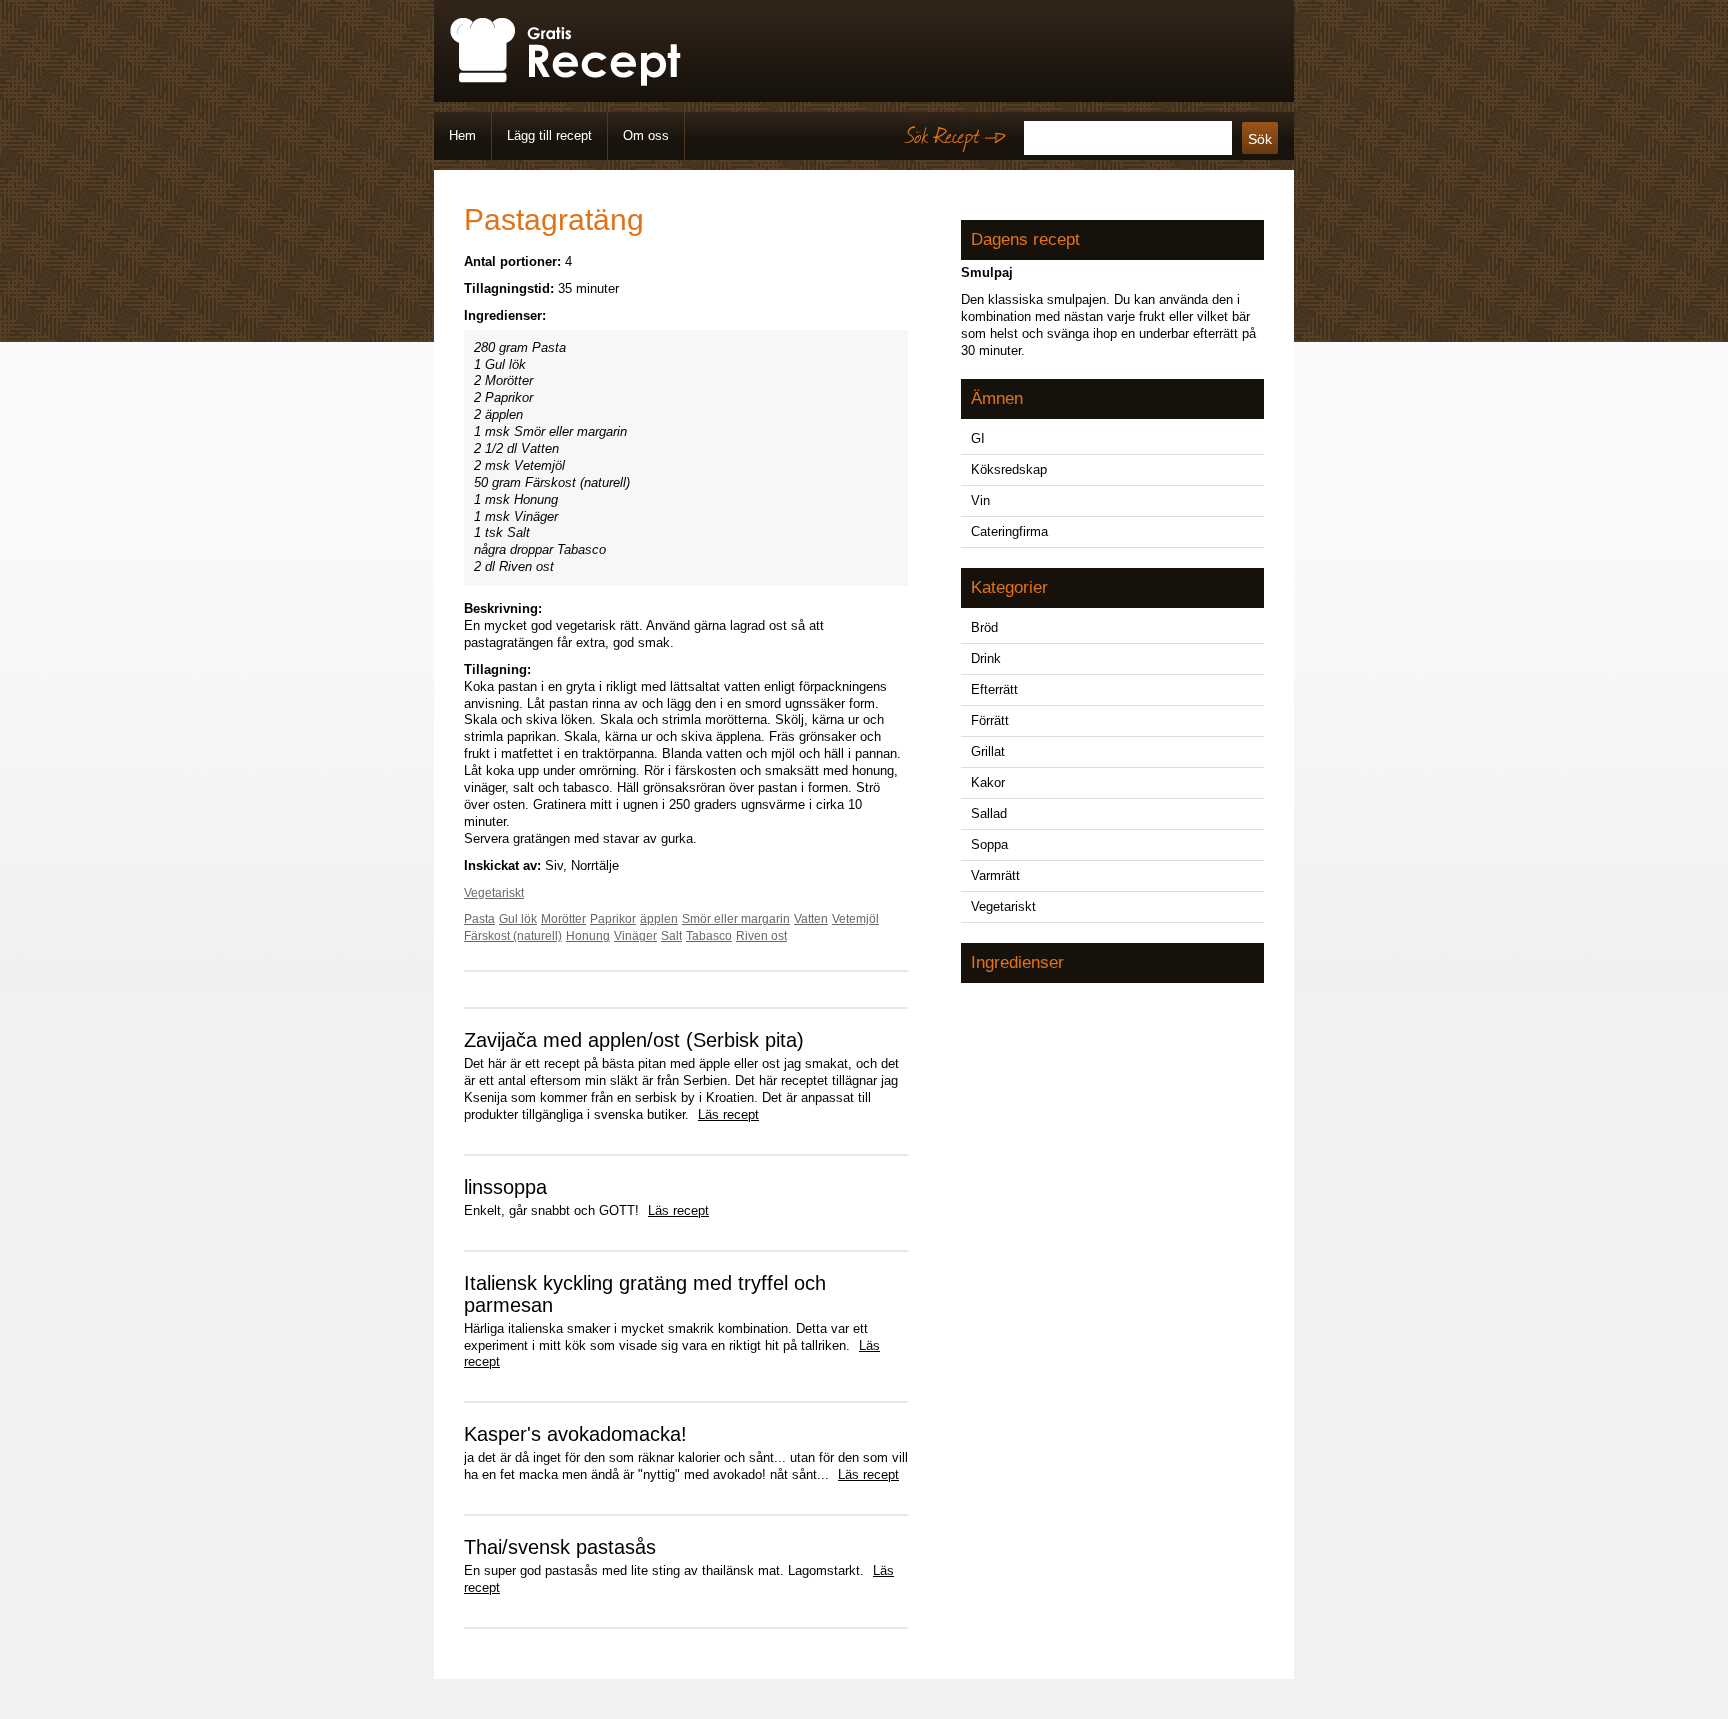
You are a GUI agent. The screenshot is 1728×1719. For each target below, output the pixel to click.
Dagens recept (1025, 239)
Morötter (563, 919)
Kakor (988, 782)
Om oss (646, 135)
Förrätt (990, 720)
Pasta (479, 919)
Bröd (984, 627)
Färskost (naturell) (513, 936)
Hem (462, 135)
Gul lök (518, 919)
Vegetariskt (494, 893)
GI (978, 438)
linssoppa (505, 1187)
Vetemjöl (855, 919)
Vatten (811, 919)
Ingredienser (1017, 962)
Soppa (989, 844)
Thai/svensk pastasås (560, 1547)
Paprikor (613, 919)
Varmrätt (995, 875)
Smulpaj (987, 272)
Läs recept (728, 1114)
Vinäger (635, 936)
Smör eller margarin (736, 919)
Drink (986, 658)
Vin (980, 500)
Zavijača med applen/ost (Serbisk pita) (634, 1040)
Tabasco (709, 936)
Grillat (988, 751)
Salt (671, 936)
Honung (588, 936)
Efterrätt (994, 689)
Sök (1260, 139)
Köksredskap (1009, 469)
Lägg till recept (549, 135)
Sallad (989, 813)
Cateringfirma (1009, 531)
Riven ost (761, 936)
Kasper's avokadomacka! (575, 1434)
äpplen (659, 919)
